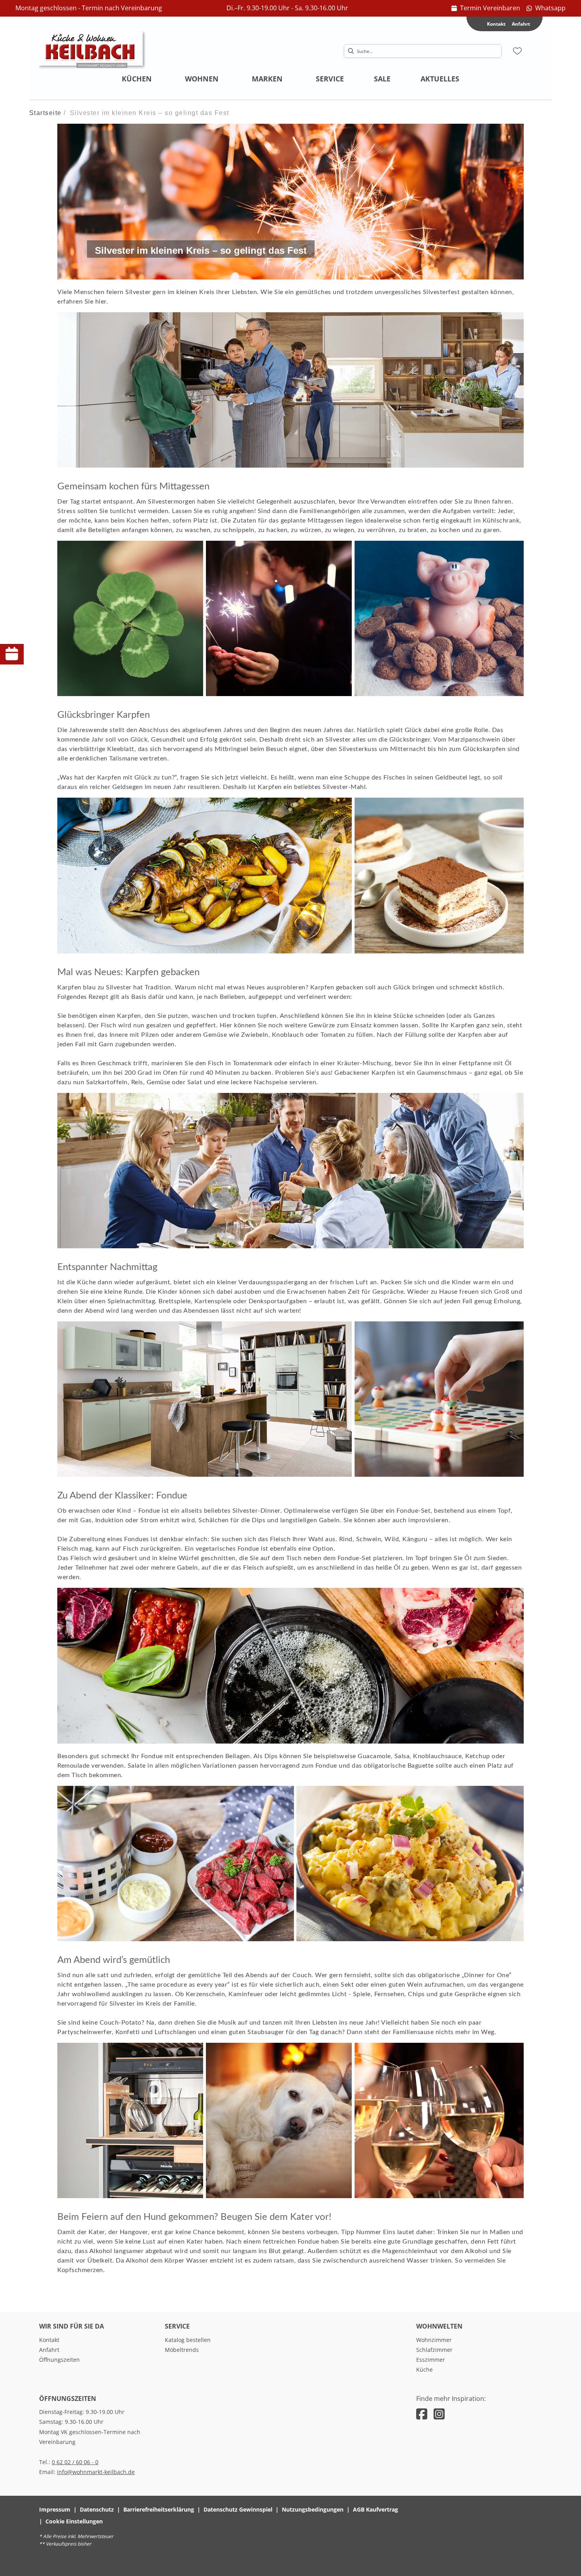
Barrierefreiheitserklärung (159, 2509)
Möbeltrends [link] (182, 2350)
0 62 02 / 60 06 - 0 (75, 2462)
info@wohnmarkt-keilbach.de (96, 2472)
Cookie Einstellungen (74, 2521)
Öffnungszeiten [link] (59, 2360)
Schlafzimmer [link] (434, 2350)
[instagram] (439, 2414)
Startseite (45, 113)
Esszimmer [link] (431, 2360)
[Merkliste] (517, 51)
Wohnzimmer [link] (434, 2340)
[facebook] (422, 2414)
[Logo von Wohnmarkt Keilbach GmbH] (92, 51)
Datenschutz (97, 2509)
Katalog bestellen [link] (188, 2340)
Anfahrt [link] (521, 24)
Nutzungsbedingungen (313, 2509)
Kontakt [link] (49, 2340)
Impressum (55, 2509)
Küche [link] (424, 2369)
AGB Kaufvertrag (375, 2509)
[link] (486, 8)
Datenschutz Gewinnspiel (238, 2509)
